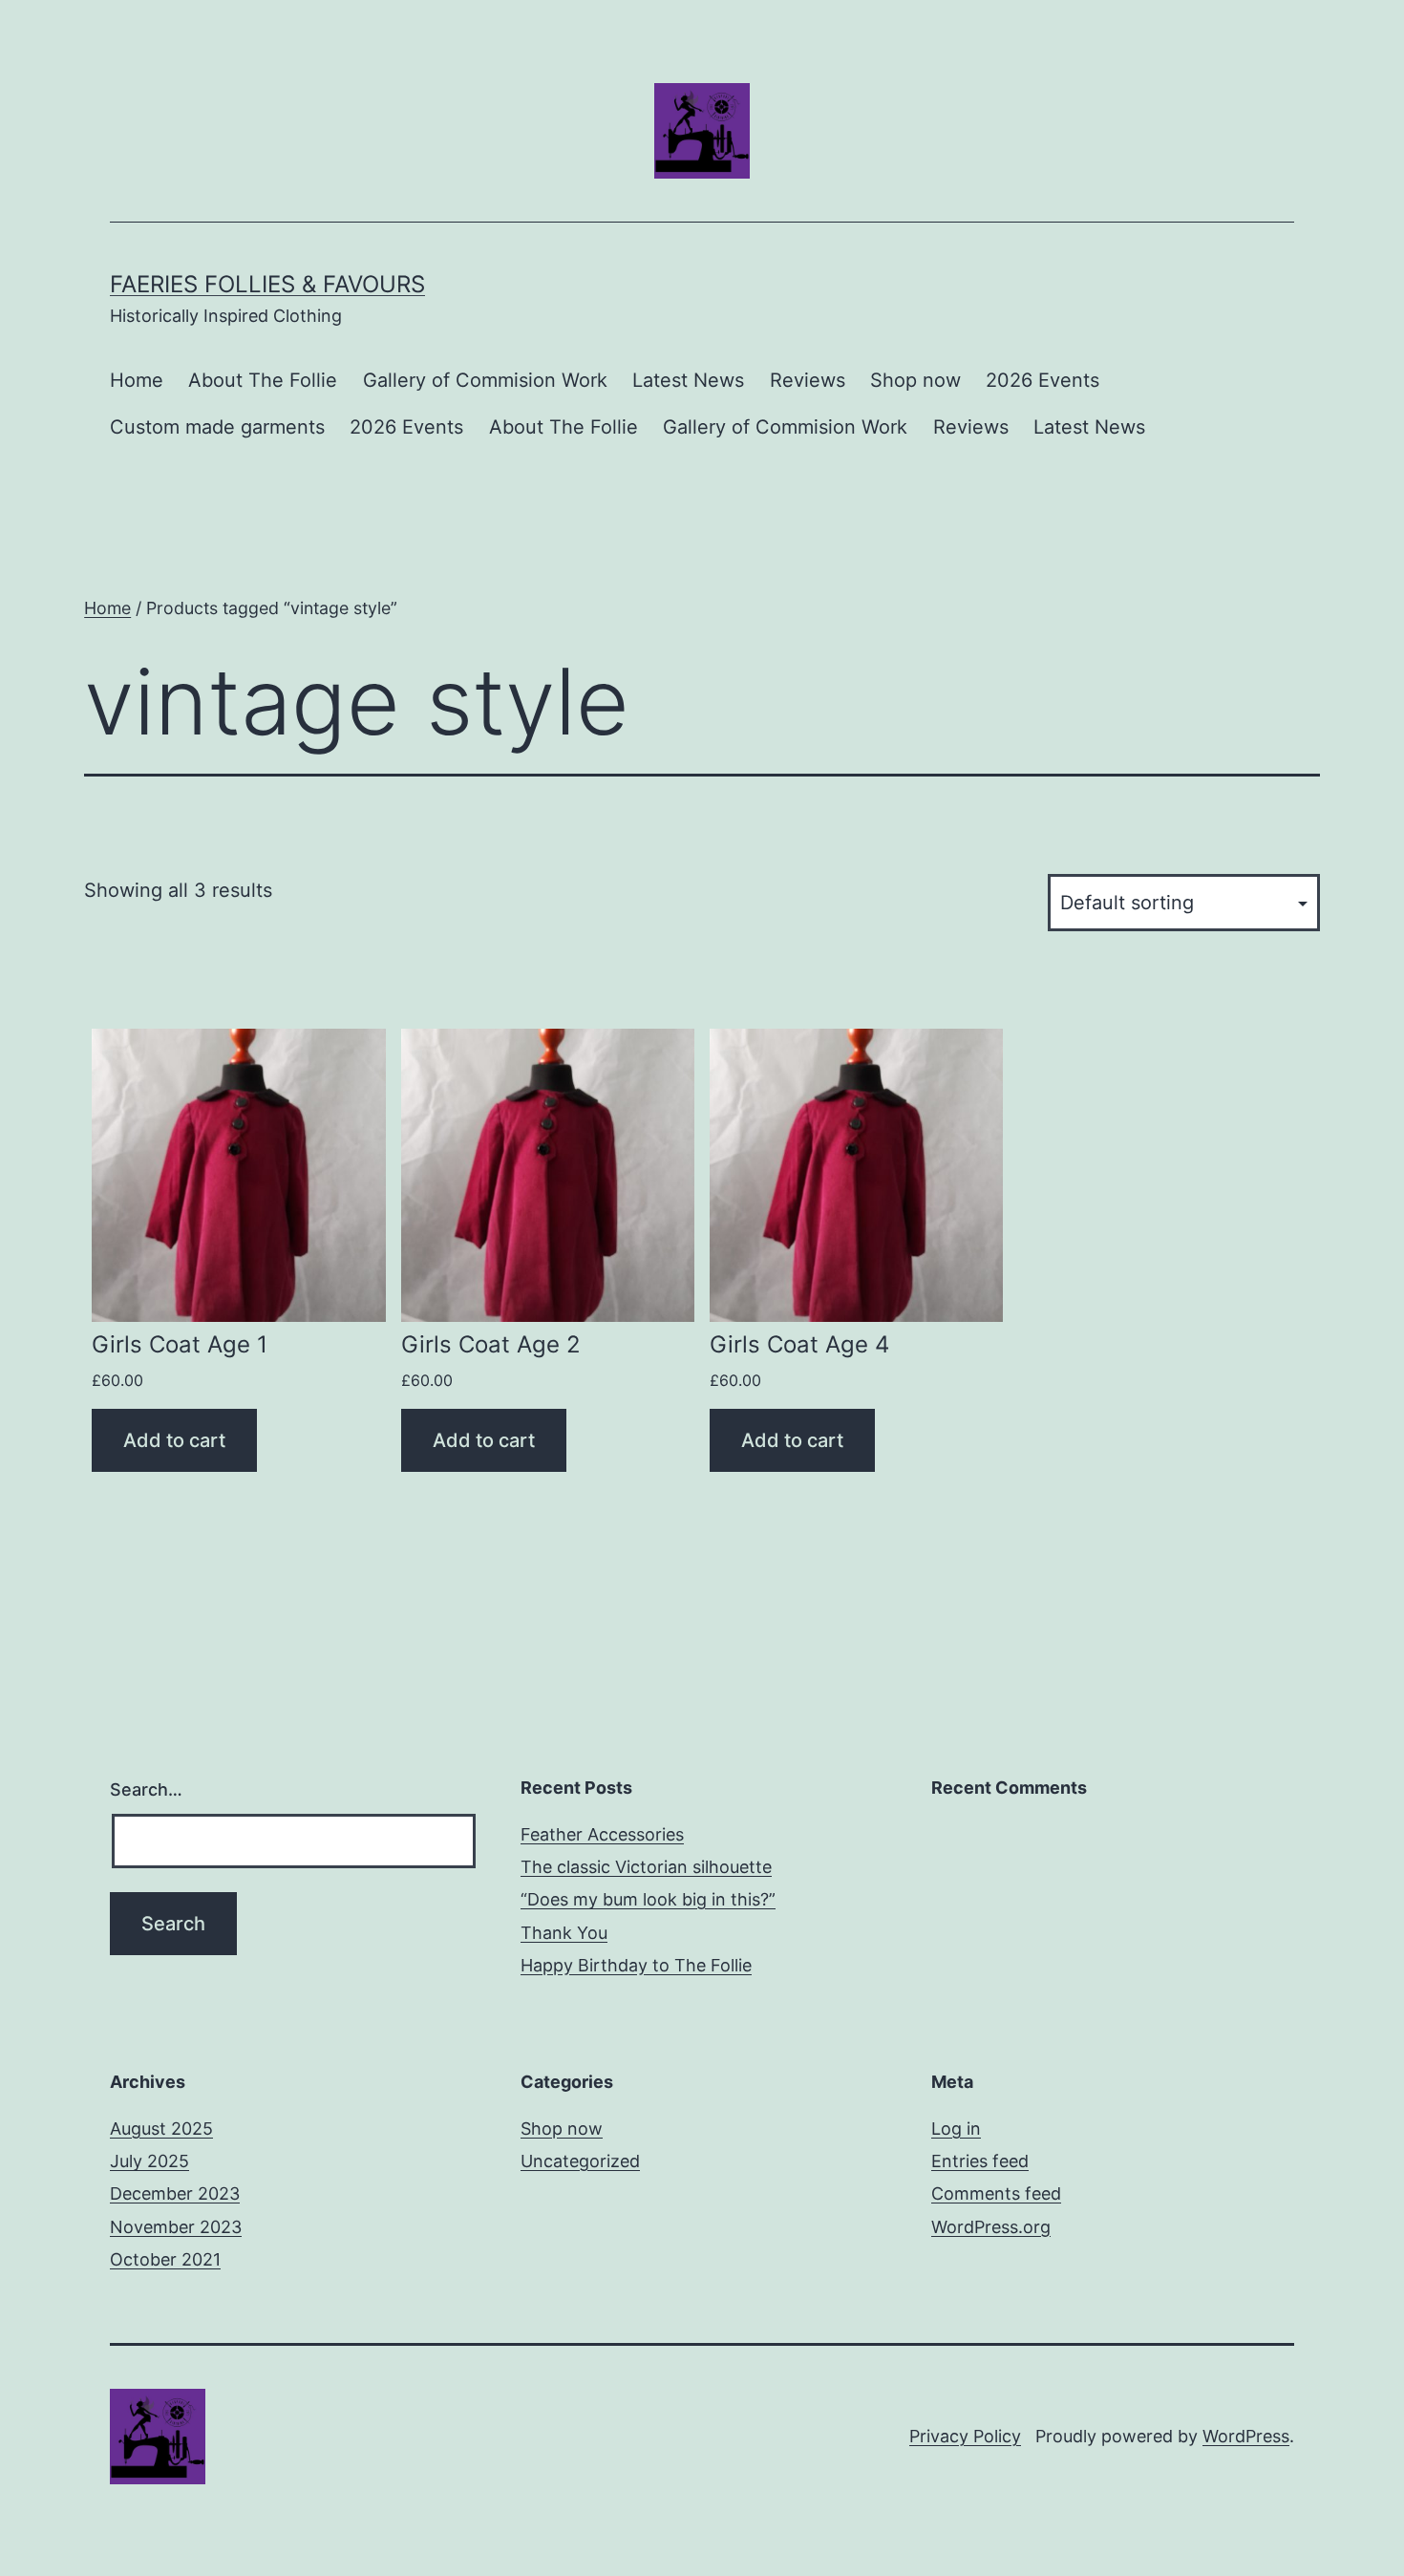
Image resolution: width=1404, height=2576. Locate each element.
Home (137, 380)
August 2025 (161, 2129)
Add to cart (174, 1440)
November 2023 (176, 2227)
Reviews (808, 380)
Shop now (915, 380)
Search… (146, 1789)
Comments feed (996, 2193)
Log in (956, 2129)
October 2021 (165, 2259)
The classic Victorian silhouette (646, 1867)
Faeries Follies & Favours (267, 284)
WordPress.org (991, 2227)
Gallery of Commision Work (485, 380)
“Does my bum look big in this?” (648, 1899)
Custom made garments (217, 427)
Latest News (688, 380)
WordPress (1246, 2436)
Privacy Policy (965, 2436)
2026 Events (1042, 380)
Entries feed (980, 2161)
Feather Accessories (602, 1834)
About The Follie (263, 380)
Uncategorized (580, 2161)
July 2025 (149, 2161)
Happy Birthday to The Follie (636, 1965)
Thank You (564, 1933)
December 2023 (175, 2193)
